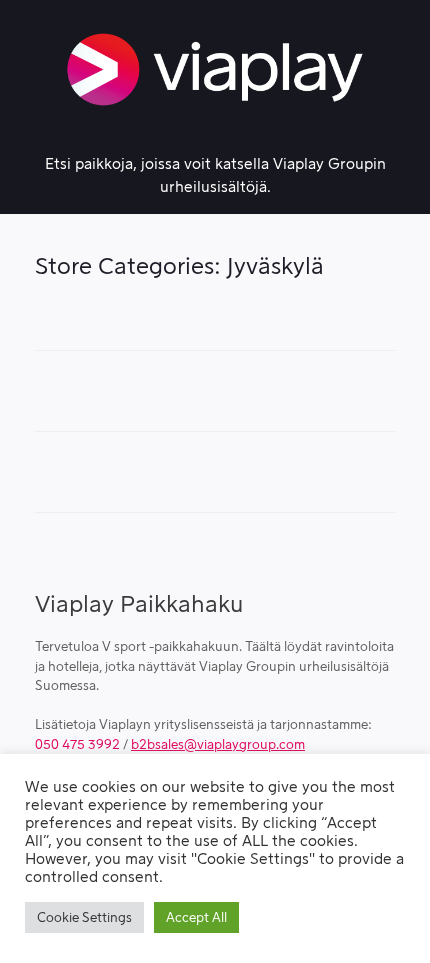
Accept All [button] (196, 917)
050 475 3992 (77, 744)
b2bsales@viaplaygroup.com (218, 744)
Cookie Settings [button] (84, 917)
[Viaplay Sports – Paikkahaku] (215, 69)
